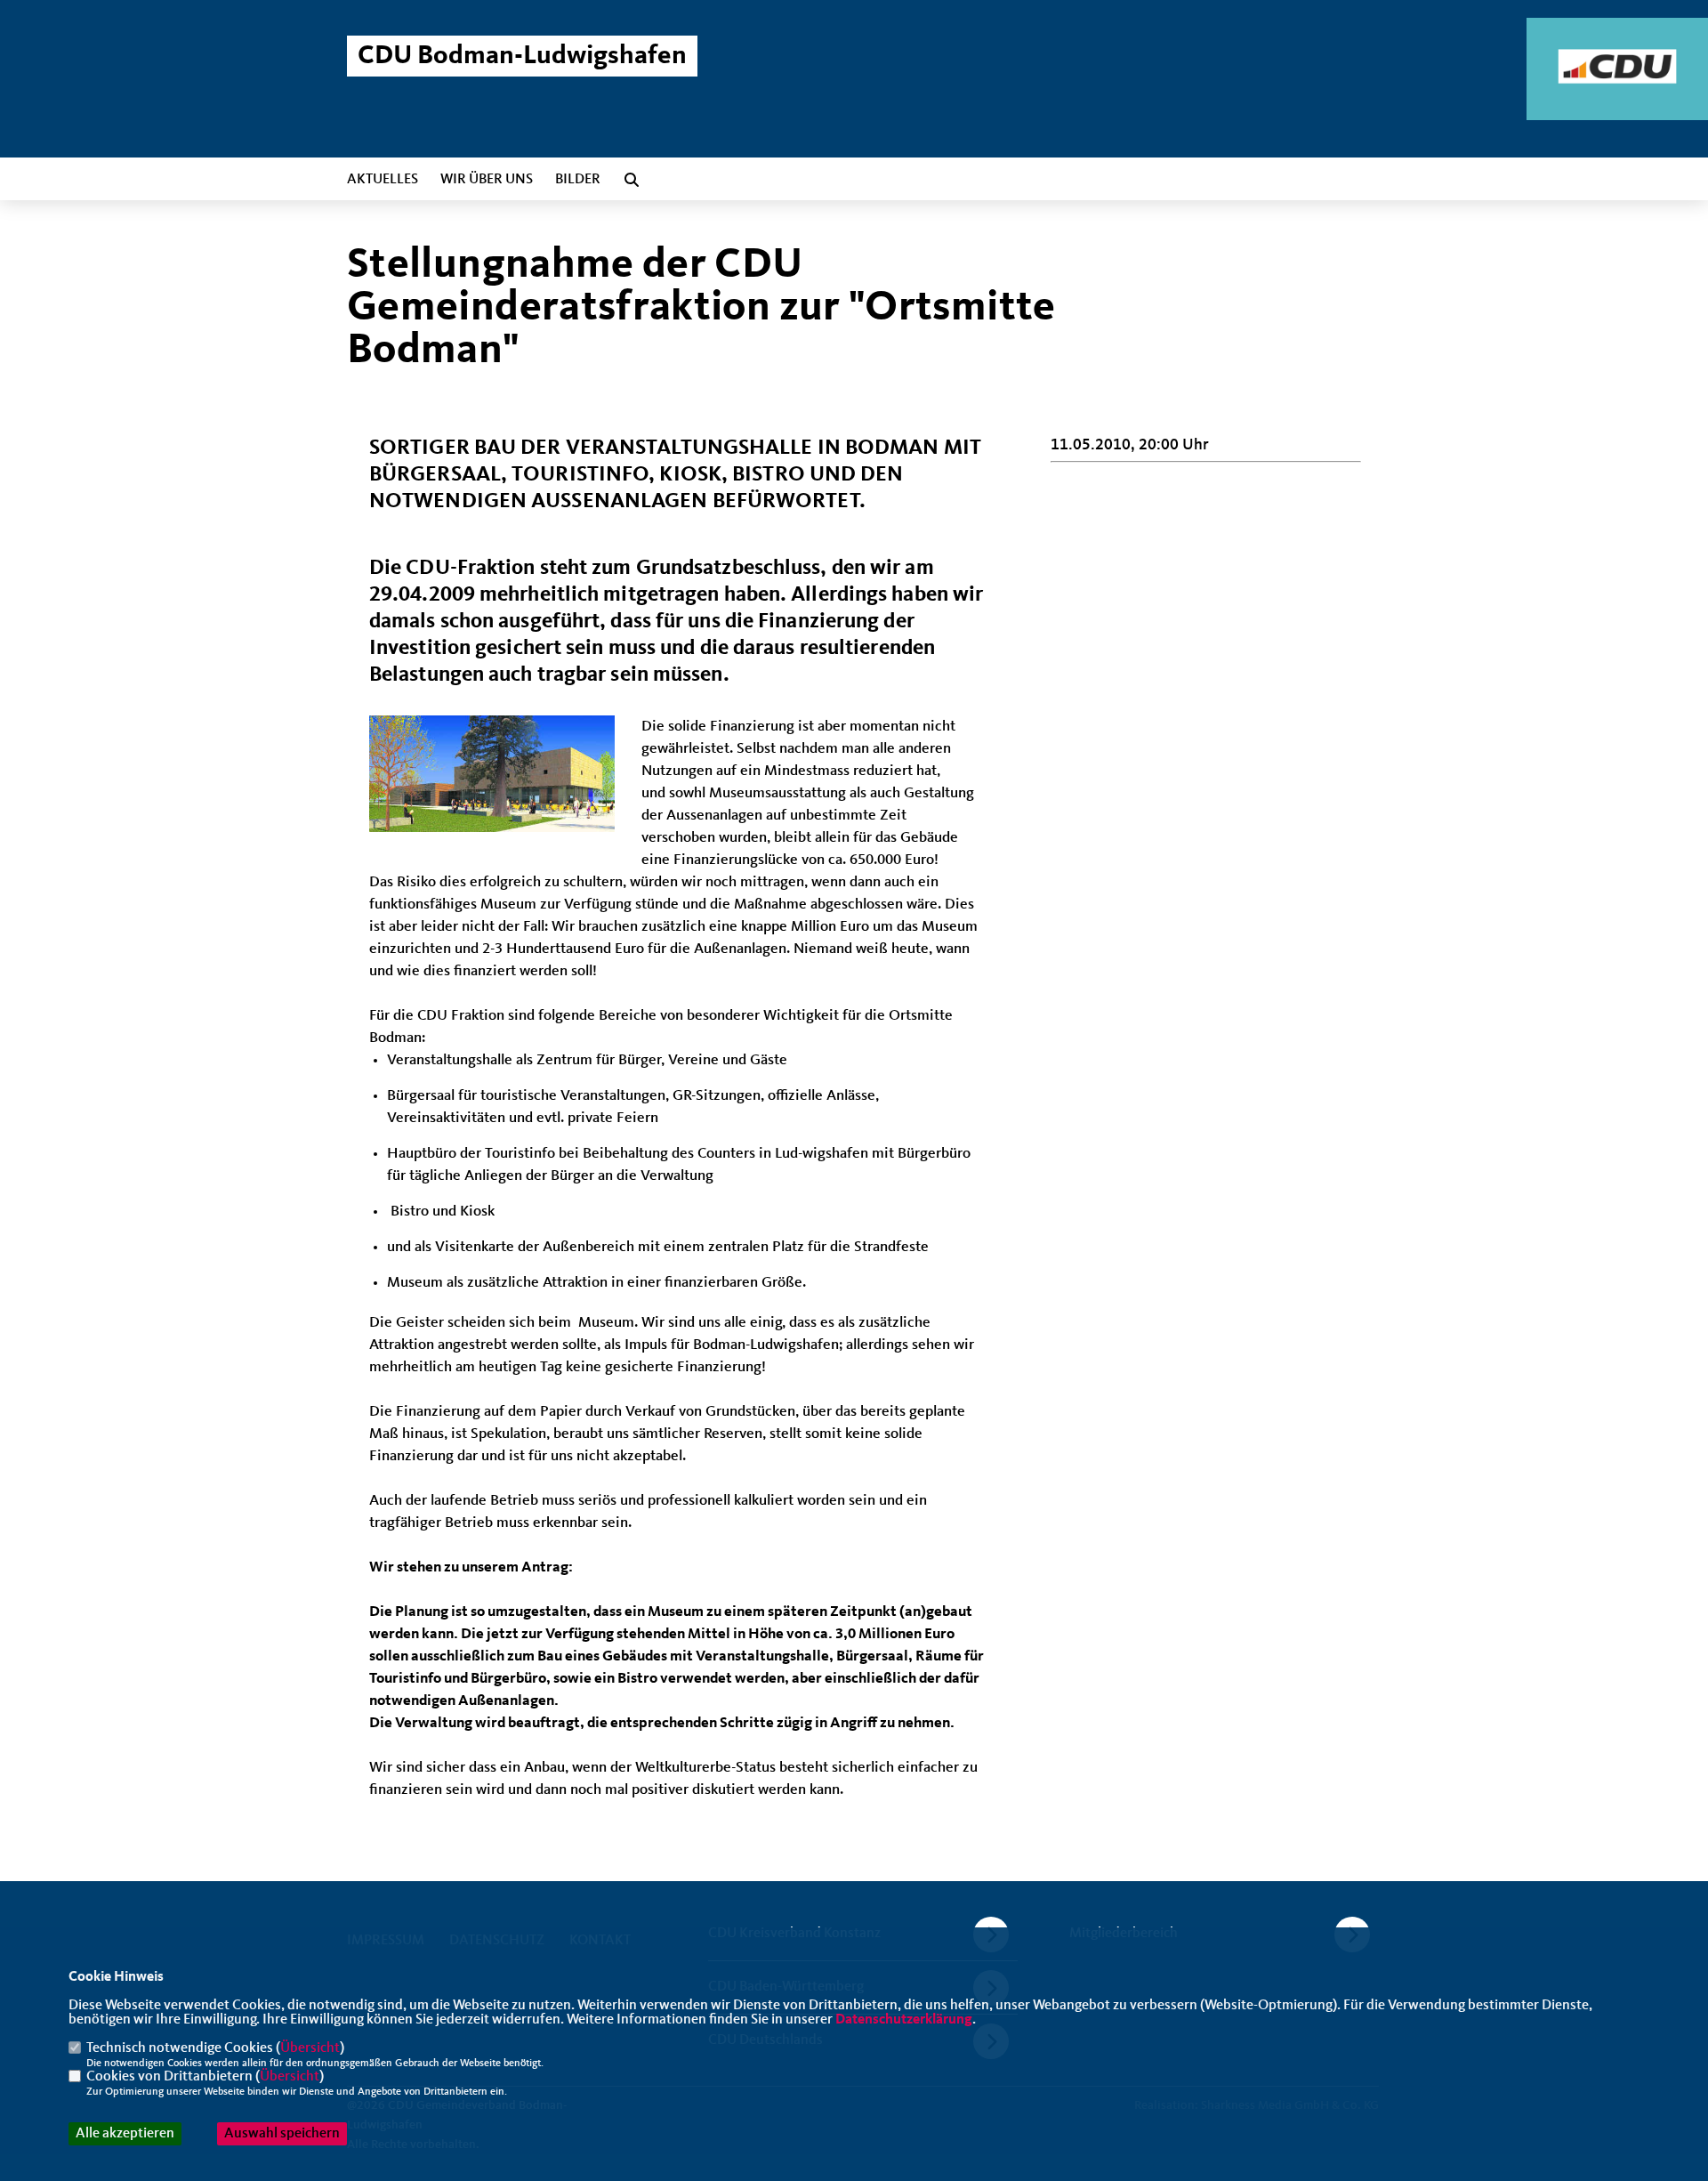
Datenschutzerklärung (904, 2020)
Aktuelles (383, 180)
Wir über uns (487, 180)
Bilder (578, 180)
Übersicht (310, 2048)
